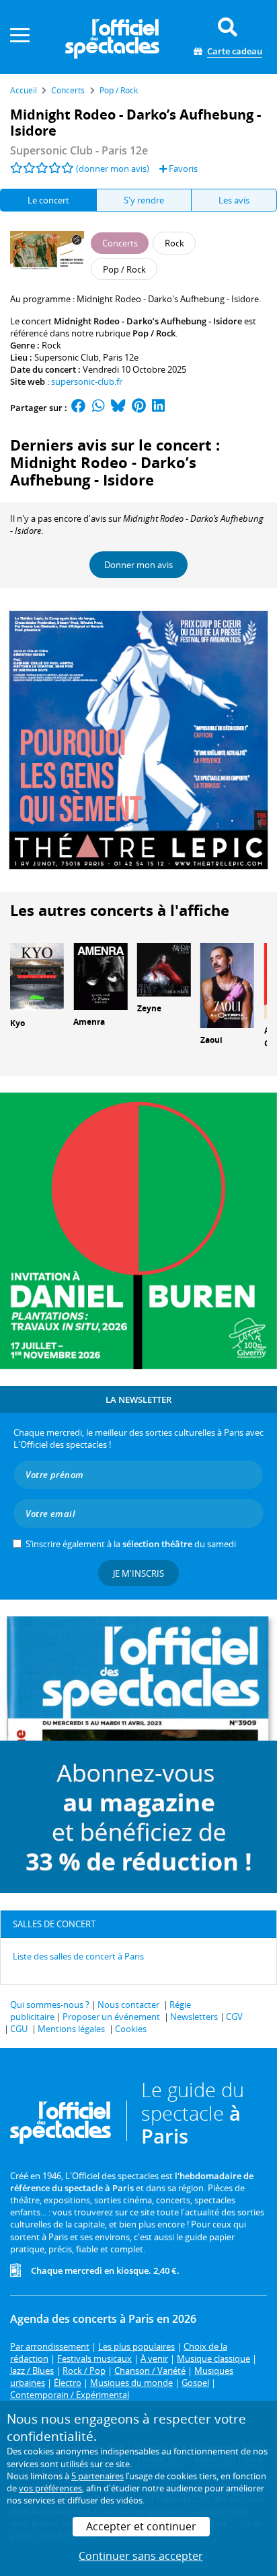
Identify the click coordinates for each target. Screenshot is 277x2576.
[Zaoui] (227, 984)
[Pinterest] (139, 408)
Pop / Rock (154, 333)
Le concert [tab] (48, 200)
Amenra (89, 1022)
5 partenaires (97, 2476)
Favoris (182, 169)
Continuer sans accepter (141, 2556)
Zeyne (149, 1008)
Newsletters (194, 2017)
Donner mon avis (138, 565)
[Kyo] (37, 976)
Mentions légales (71, 2029)
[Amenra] (100, 976)
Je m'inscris (138, 1573)
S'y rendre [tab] (144, 200)
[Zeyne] (164, 969)
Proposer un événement (111, 2017)
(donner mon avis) (113, 169)
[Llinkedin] (158, 408)
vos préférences (50, 2488)
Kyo (17, 1023)
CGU (19, 2029)
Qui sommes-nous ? (50, 2005)
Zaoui (211, 1040)
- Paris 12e (79, 150)
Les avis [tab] (234, 200)
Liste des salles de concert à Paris (78, 1956)
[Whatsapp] (98, 408)
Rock (51, 345)
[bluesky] (118, 408)
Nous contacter (128, 2005)
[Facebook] (79, 408)
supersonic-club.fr (87, 381)
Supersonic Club (67, 357)
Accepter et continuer (141, 2526)
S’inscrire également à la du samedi (131, 1544)
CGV (234, 2017)
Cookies (131, 2029)
